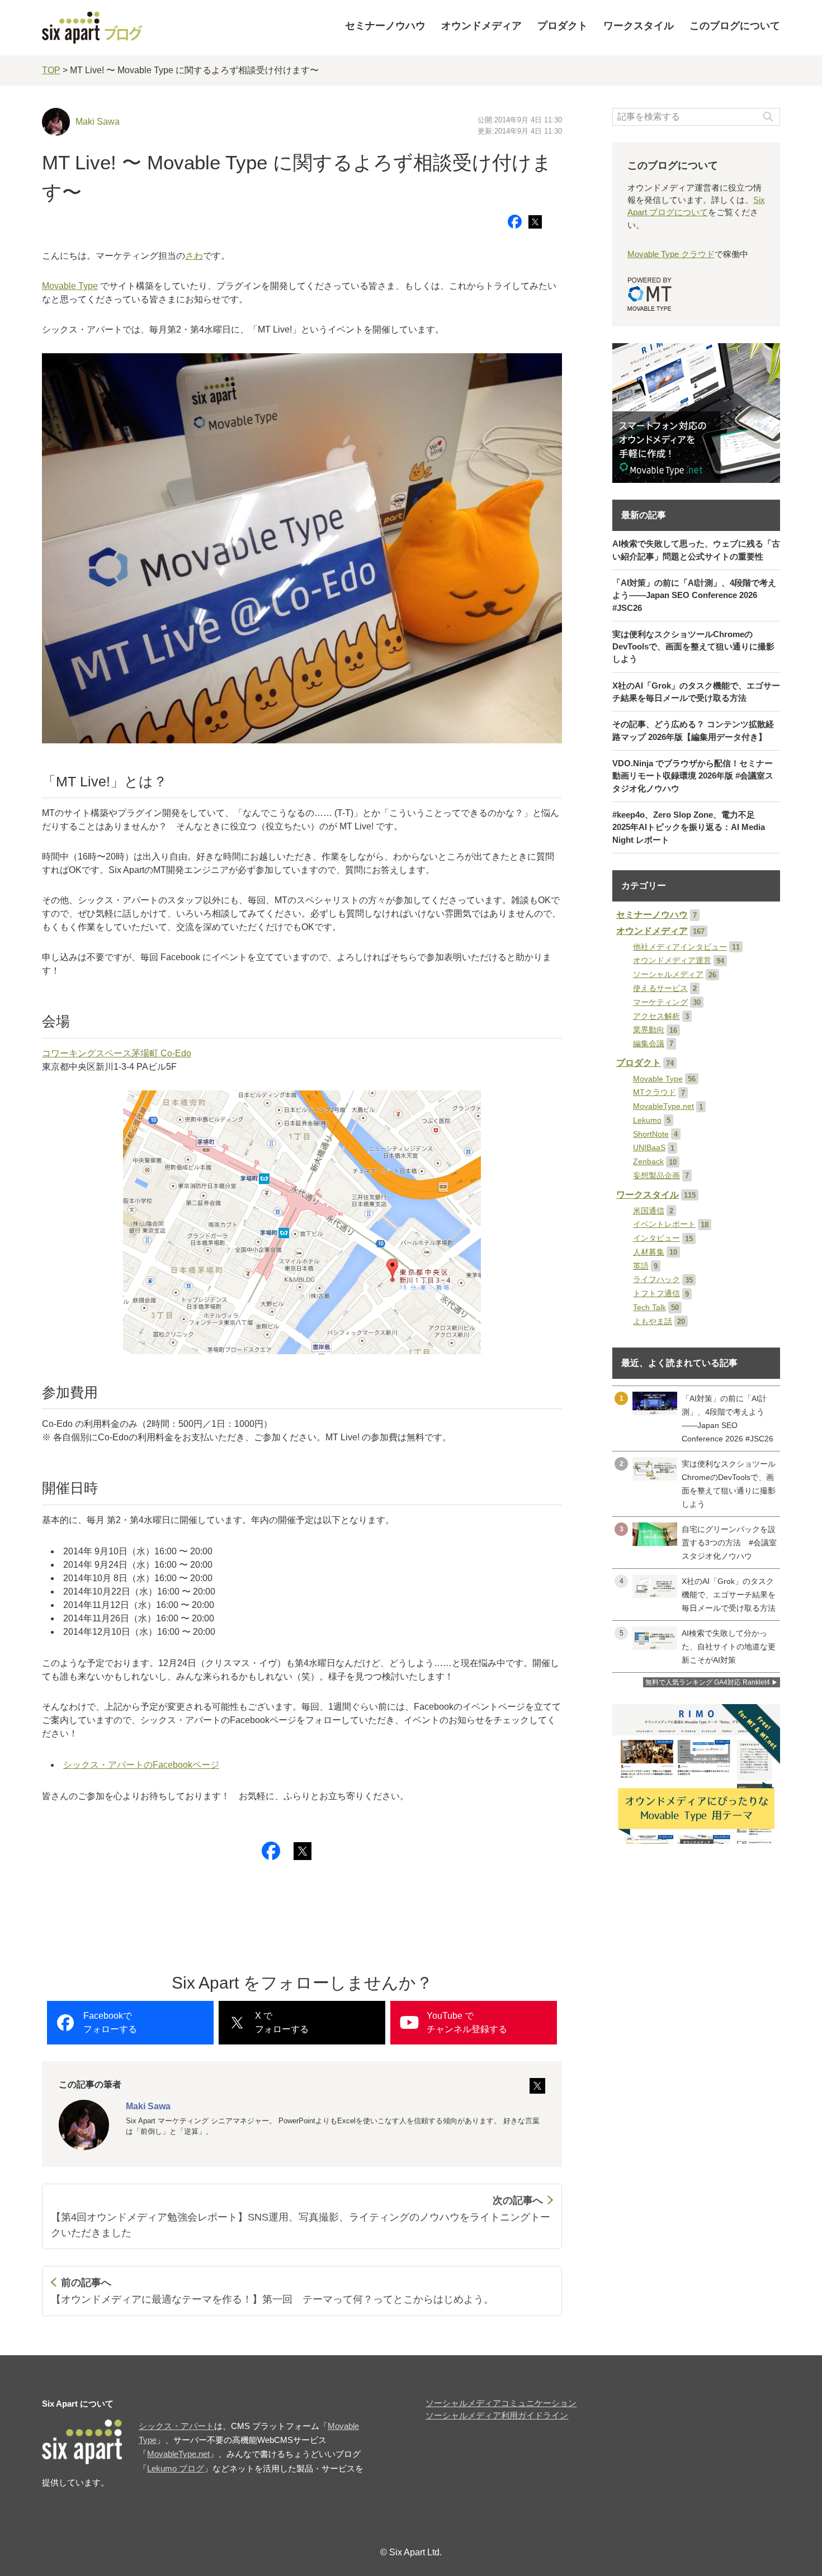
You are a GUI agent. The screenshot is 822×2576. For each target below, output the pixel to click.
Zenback (648, 1162)
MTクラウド (655, 1092)
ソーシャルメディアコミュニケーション (501, 2403)
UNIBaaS (649, 1148)
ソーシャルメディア (668, 974)
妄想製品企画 (656, 1176)
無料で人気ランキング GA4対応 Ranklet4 (708, 1682)
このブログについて (735, 26)
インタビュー (656, 1238)
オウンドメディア (481, 26)
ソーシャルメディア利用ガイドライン (497, 2416)
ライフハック (656, 1280)
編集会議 (649, 1044)
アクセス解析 (656, 1016)
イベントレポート (664, 1224)
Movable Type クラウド (671, 254)
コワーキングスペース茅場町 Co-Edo (117, 1053)
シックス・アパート (176, 2426)
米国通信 (649, 1211)
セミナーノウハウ (385, 26)
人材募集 (649, 1252)
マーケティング (660, 1002)
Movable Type (70, 286)
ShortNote (651, 1134)
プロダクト (563, 26)
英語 (641, 1266)
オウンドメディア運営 (672, 960)
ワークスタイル (639, 26)
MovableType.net (663, 1106)
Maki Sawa (98, 122)
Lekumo (647, 1120)
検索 (768, 117)
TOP (51, 70)
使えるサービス (660, 988)
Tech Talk (649, 1308)
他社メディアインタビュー (680, 947)
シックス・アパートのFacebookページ (141, 1765)
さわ (194, 256)
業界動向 (649, 1030)
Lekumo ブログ (176, 2469)
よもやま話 (653, 1322)
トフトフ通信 (656, 1294)
